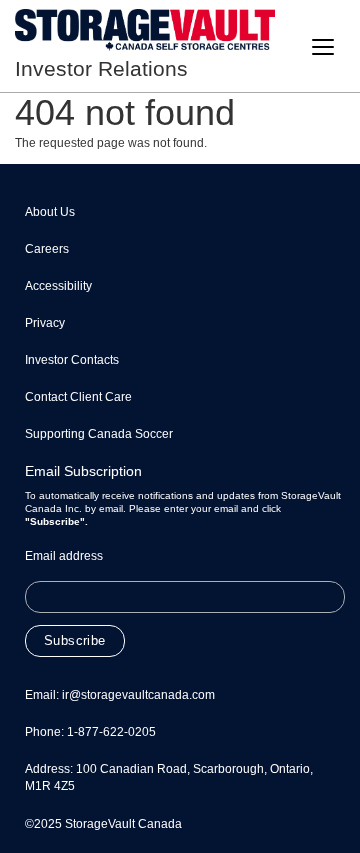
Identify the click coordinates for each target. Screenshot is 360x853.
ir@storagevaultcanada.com (138, 695)
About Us (50, 212)
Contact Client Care (78, 397)
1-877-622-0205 (111, 732)
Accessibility (58, 286)
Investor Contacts (72, 360)
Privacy (45, 323)
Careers (47, 249)
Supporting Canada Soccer (99, 434)
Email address (64, 556)
